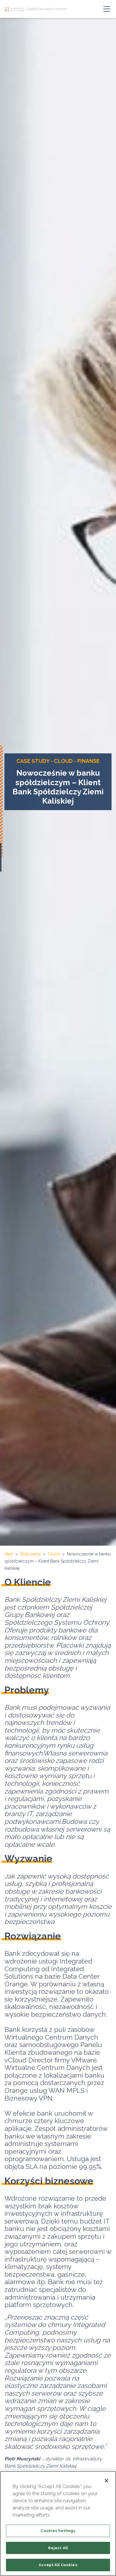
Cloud (54, 1554)
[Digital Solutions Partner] (15, 9)
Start (9, 1554)
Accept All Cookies (58, 2565)
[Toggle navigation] (107, 9)
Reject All (58, 2548)
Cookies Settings (58, 2531)
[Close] (106, 2481)
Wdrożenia (30, 1554)
